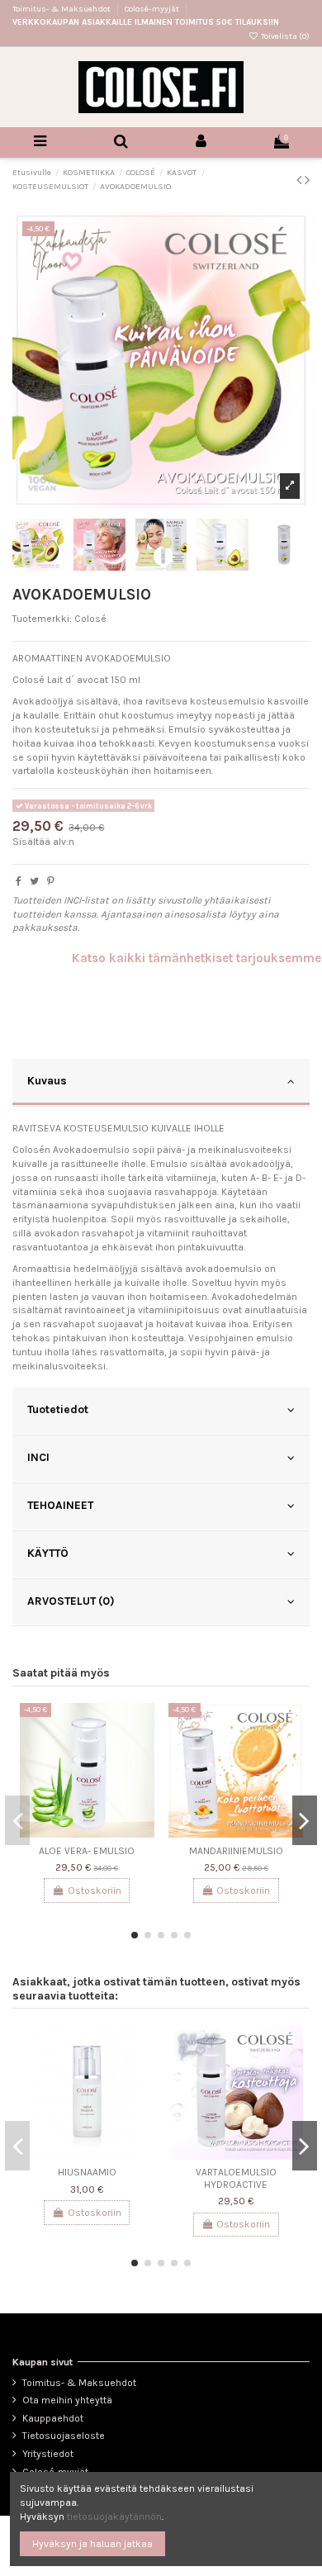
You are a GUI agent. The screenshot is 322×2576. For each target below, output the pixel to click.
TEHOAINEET (60, 1505)
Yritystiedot (48, 2454)
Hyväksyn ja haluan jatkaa (92, 2544)
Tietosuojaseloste (64, 2436)
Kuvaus (47, 1080)
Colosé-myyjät (152, 9)
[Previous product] (301, 180)
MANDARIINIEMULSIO (236, 1851)
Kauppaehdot (53, 2418)
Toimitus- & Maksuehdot (62, 9)
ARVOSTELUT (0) (71, 1601)
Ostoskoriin (95, 1890)
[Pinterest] (51, 881)
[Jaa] (19, 881)
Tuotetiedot (58, 1409)
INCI (38, 1457)
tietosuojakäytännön (114, 2517)
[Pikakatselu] (143, 1753)
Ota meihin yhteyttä (67, 2400)
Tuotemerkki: (42, 619)
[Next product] (307, 180)
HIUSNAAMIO (87, 2172)
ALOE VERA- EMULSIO (87, 1851)
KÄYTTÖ (48, 1553)
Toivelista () (284, 36)
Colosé (90, 619)
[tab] (161, 1083)
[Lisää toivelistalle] (143, 1725)
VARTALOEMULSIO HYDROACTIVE (236, 2178)
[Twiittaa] (34, 881)
